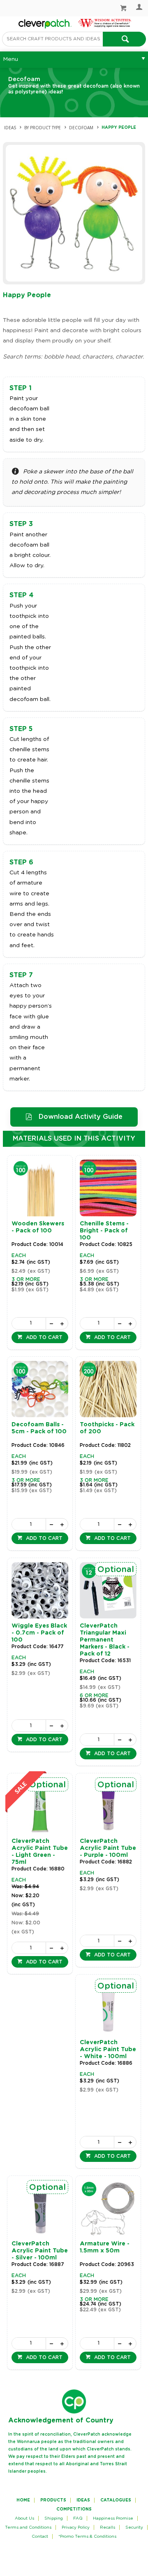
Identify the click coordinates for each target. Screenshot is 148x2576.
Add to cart (43, 1337)
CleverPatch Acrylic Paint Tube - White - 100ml (108, 2050)
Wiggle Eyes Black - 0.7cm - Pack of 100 (39, 1633)
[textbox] (52, 39)
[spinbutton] (29, 1323)
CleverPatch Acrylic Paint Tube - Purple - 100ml (108, 1848)
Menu (10, 59)
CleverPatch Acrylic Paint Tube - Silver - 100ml (40, 2251)
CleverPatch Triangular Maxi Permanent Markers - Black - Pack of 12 (105, 1640)
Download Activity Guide (81, 1117)
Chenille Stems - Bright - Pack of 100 (104, 1231)
